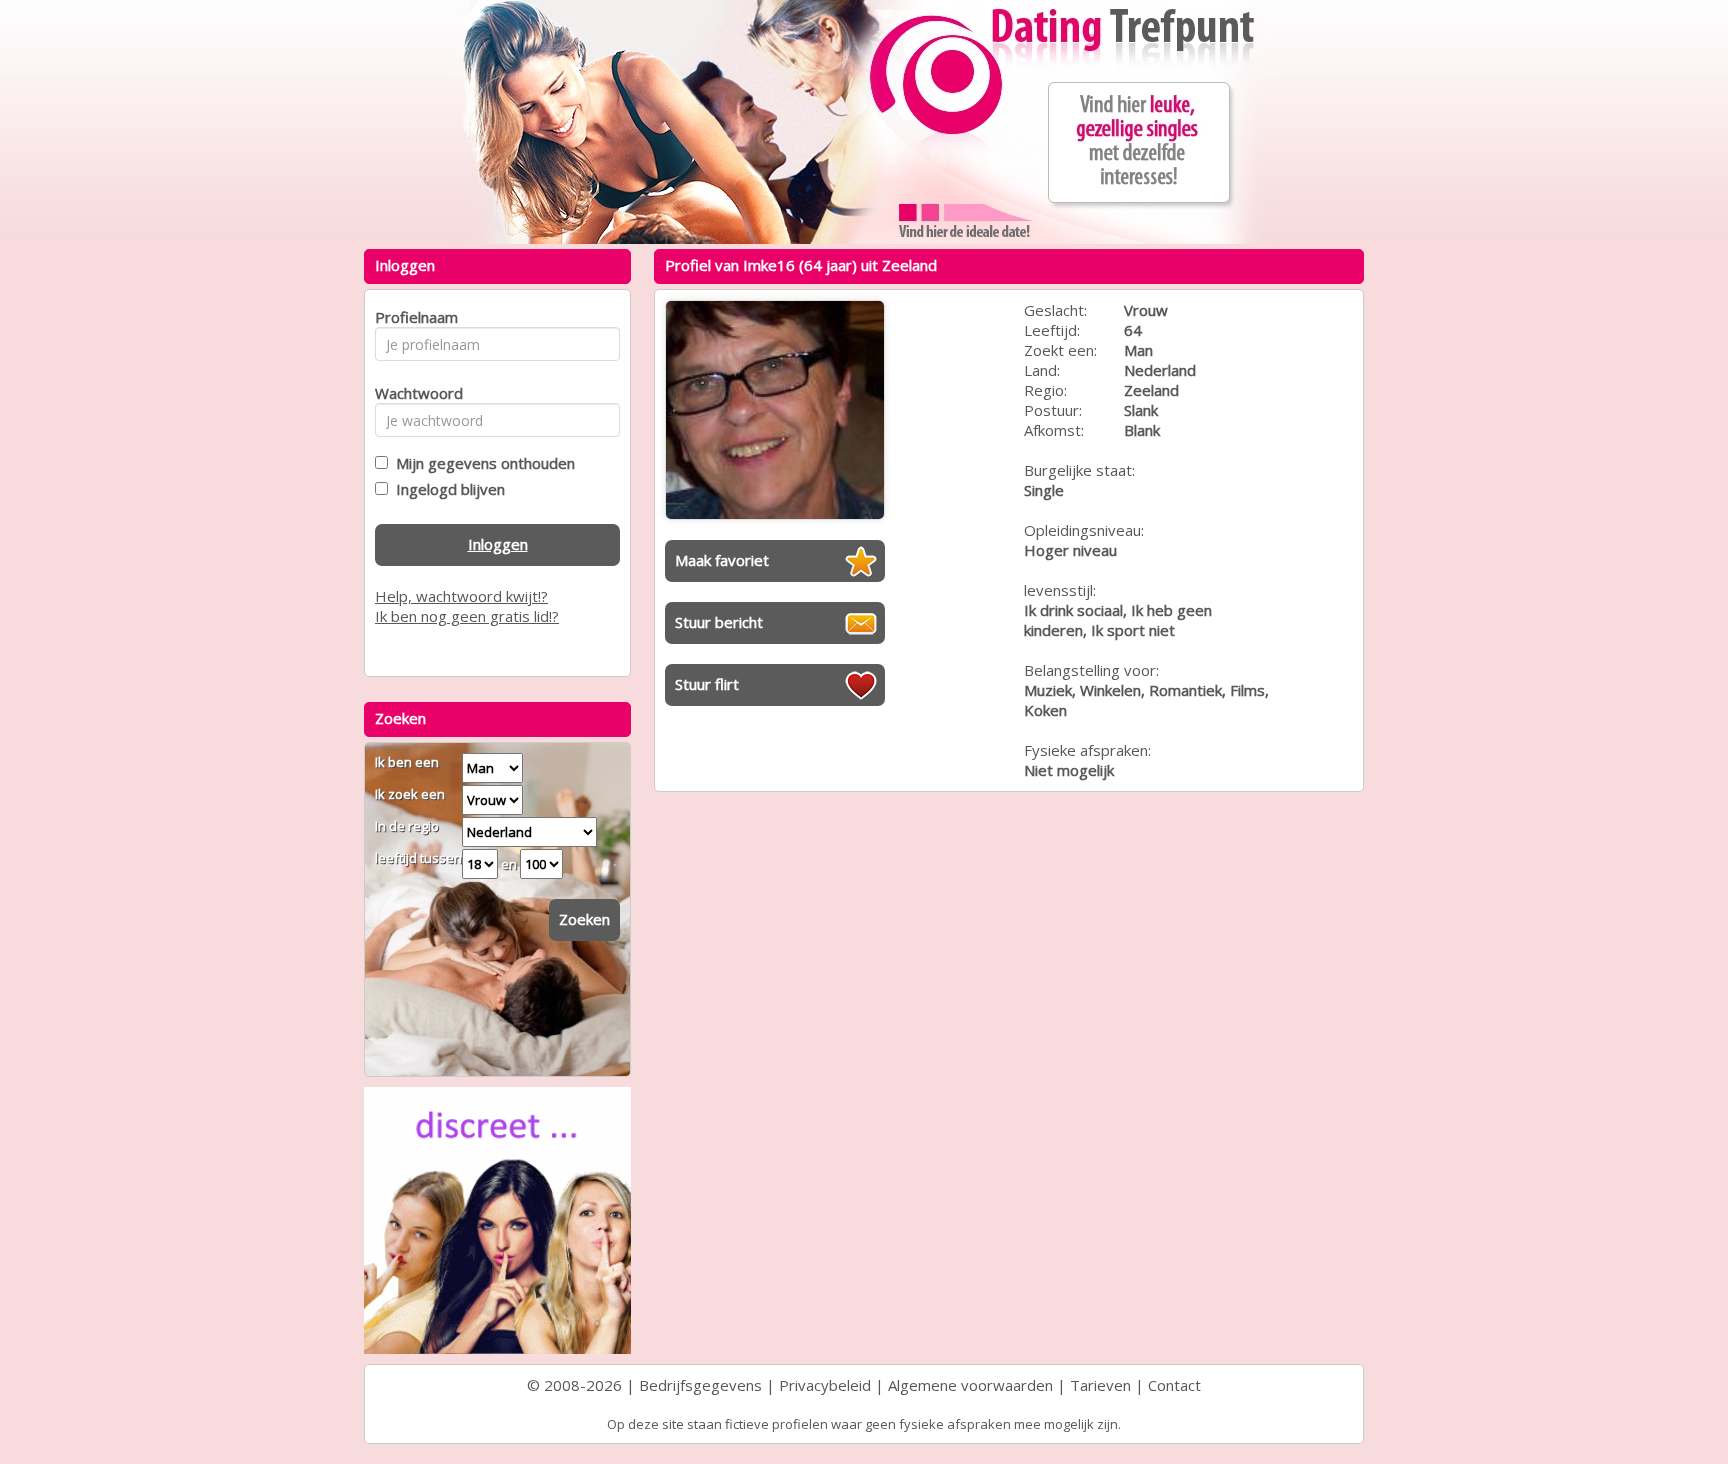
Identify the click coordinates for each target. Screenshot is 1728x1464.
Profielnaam (413, 317)
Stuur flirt (707, 684)
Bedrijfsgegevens (700, 1385)
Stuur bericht (719, 622)
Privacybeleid (825, 1385)
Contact (1174, 1385)
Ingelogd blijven (446, 489)
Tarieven (1100, 1385)
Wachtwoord (413, 393)
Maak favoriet (722, 560)
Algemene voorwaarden (970, 1385)
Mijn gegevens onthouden (481, 463)
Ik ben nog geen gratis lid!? (467, 616)
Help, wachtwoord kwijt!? (461, 596)
